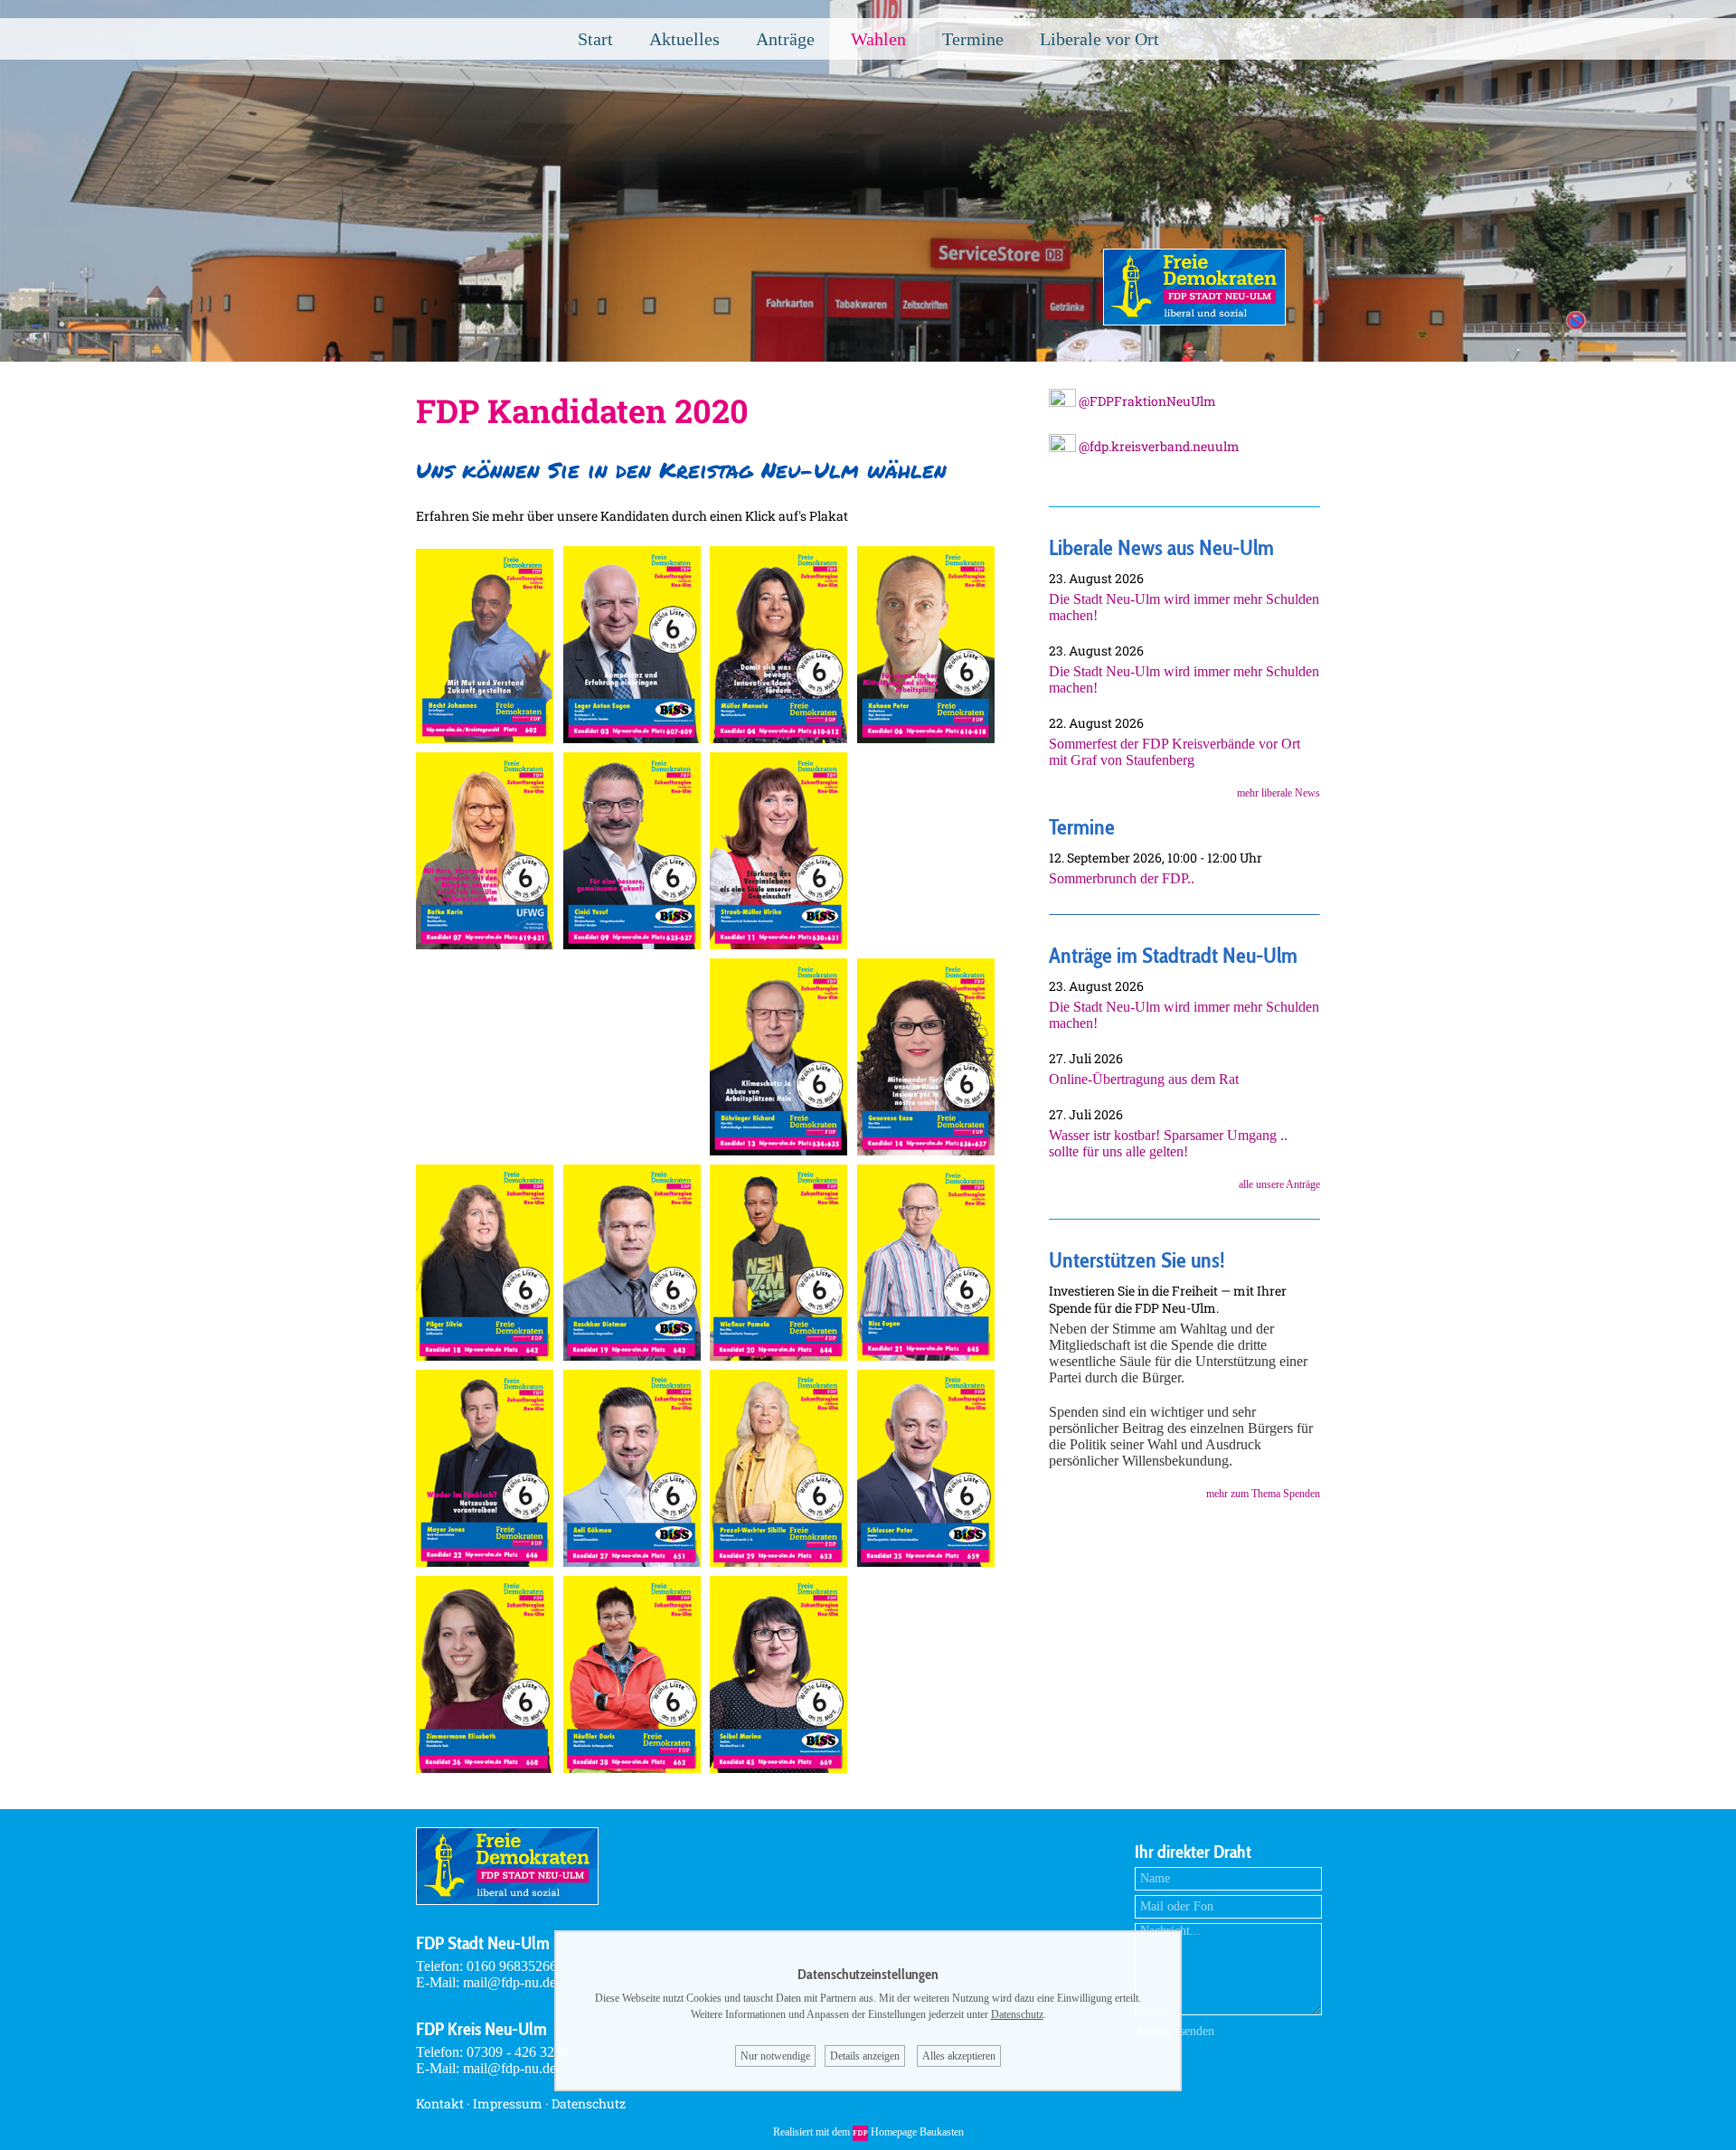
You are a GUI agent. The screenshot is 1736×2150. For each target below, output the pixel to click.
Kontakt (440, 2103)
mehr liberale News (1278, 793)
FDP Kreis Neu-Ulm (481, 2029)
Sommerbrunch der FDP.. (1122, 878)
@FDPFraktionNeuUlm (1146, 401)
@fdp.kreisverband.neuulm (1158, 446)
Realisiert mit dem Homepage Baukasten (868, 2132)
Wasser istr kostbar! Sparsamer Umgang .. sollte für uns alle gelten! (1168, 1143)
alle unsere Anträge (1279, 1184)
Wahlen (878, 39)
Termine (973, 39)
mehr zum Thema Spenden (1263, 1494)
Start (595, 39)
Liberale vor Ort (1099, 39)
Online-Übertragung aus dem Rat (1144, 1079)
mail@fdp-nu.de (509, 1982)
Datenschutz (589, 2103)
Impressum (508, 2103)
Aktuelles (684, 39)
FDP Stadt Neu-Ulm (483, 1943)
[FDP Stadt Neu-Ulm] (1194, 321)
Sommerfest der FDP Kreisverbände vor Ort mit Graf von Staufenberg (1175, 752)
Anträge (785, 39)
